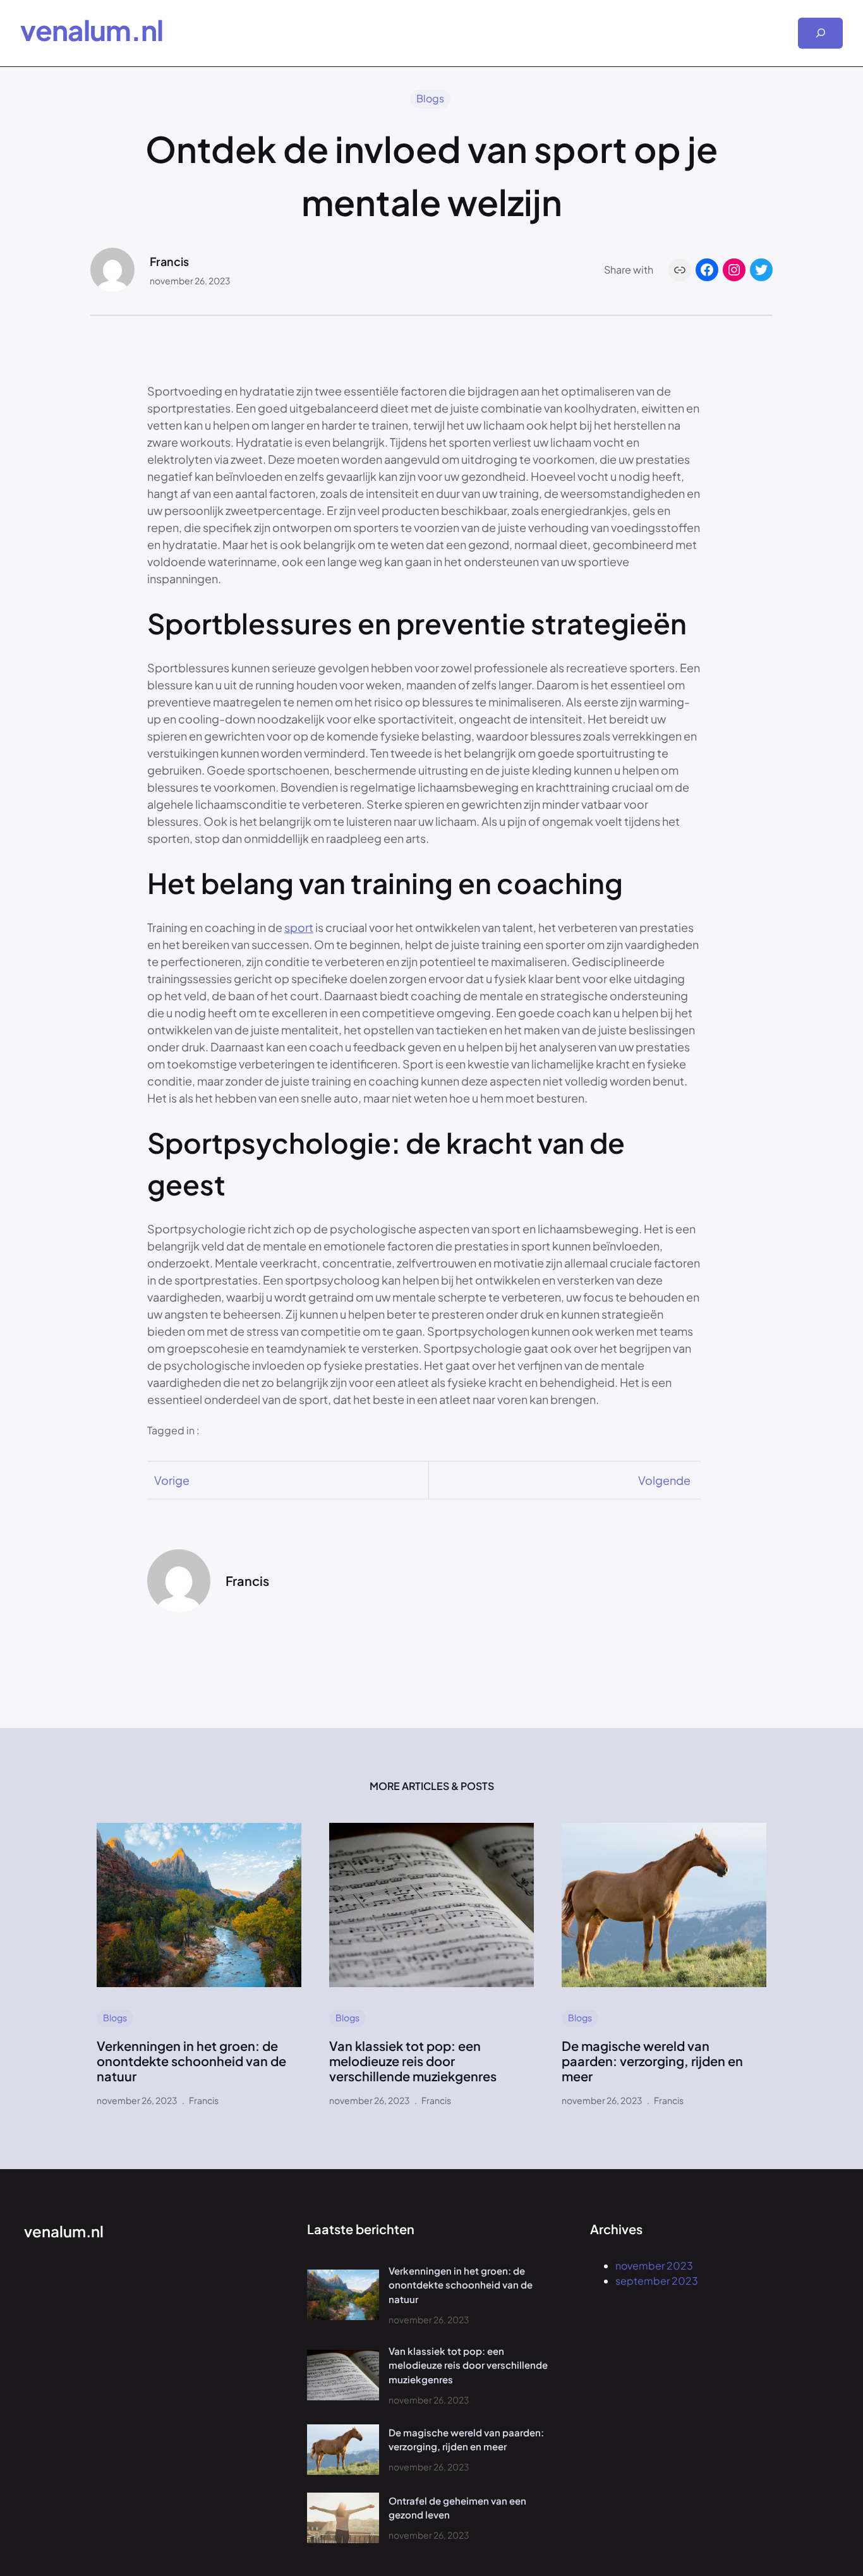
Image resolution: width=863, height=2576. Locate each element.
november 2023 (654, 2265)
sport (299, 927)
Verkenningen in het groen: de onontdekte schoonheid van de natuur (191, 2061)
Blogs (430, 98)
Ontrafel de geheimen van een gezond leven (457, 2508)
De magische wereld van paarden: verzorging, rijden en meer (652, 2061)
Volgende (664, 1480)
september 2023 (657, 2281)
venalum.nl (92, 30)
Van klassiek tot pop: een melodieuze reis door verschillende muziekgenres (413, 2061)
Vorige (172, 1480)
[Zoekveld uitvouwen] (820, 33)
